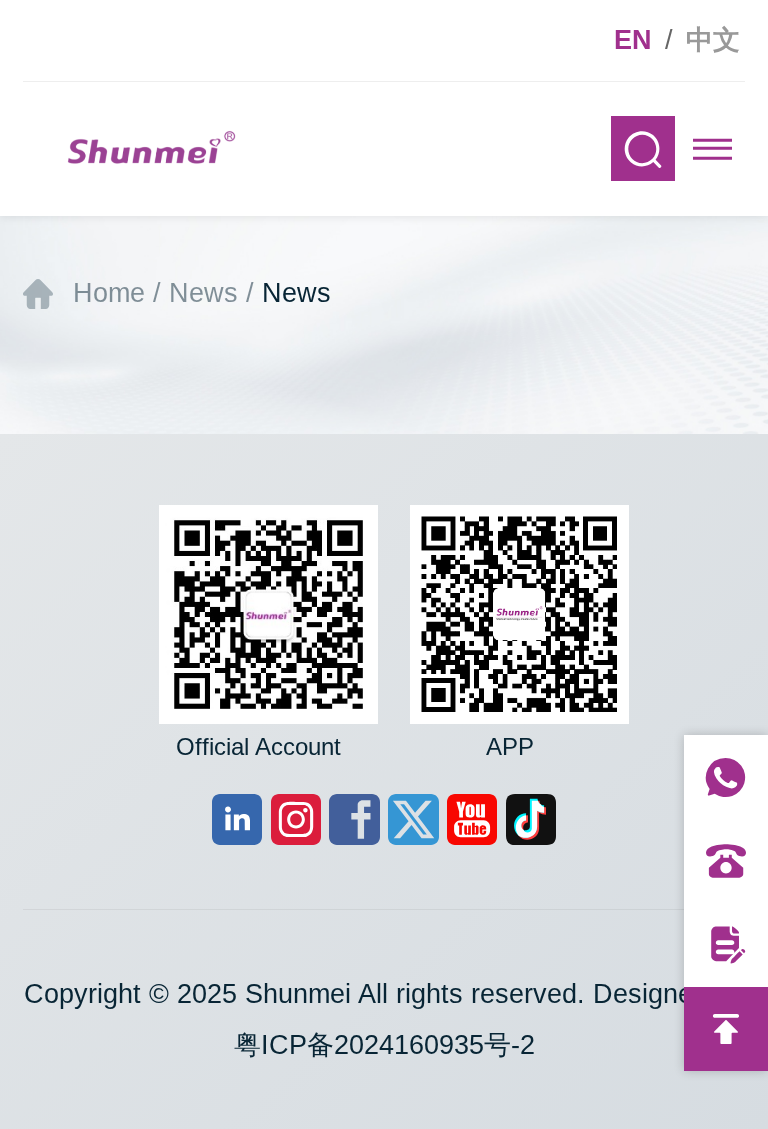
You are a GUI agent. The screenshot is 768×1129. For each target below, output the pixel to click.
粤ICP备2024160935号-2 (384, 1045)
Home (109, 293)
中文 (713, 40)
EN (633, 40)
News (203, 293)
